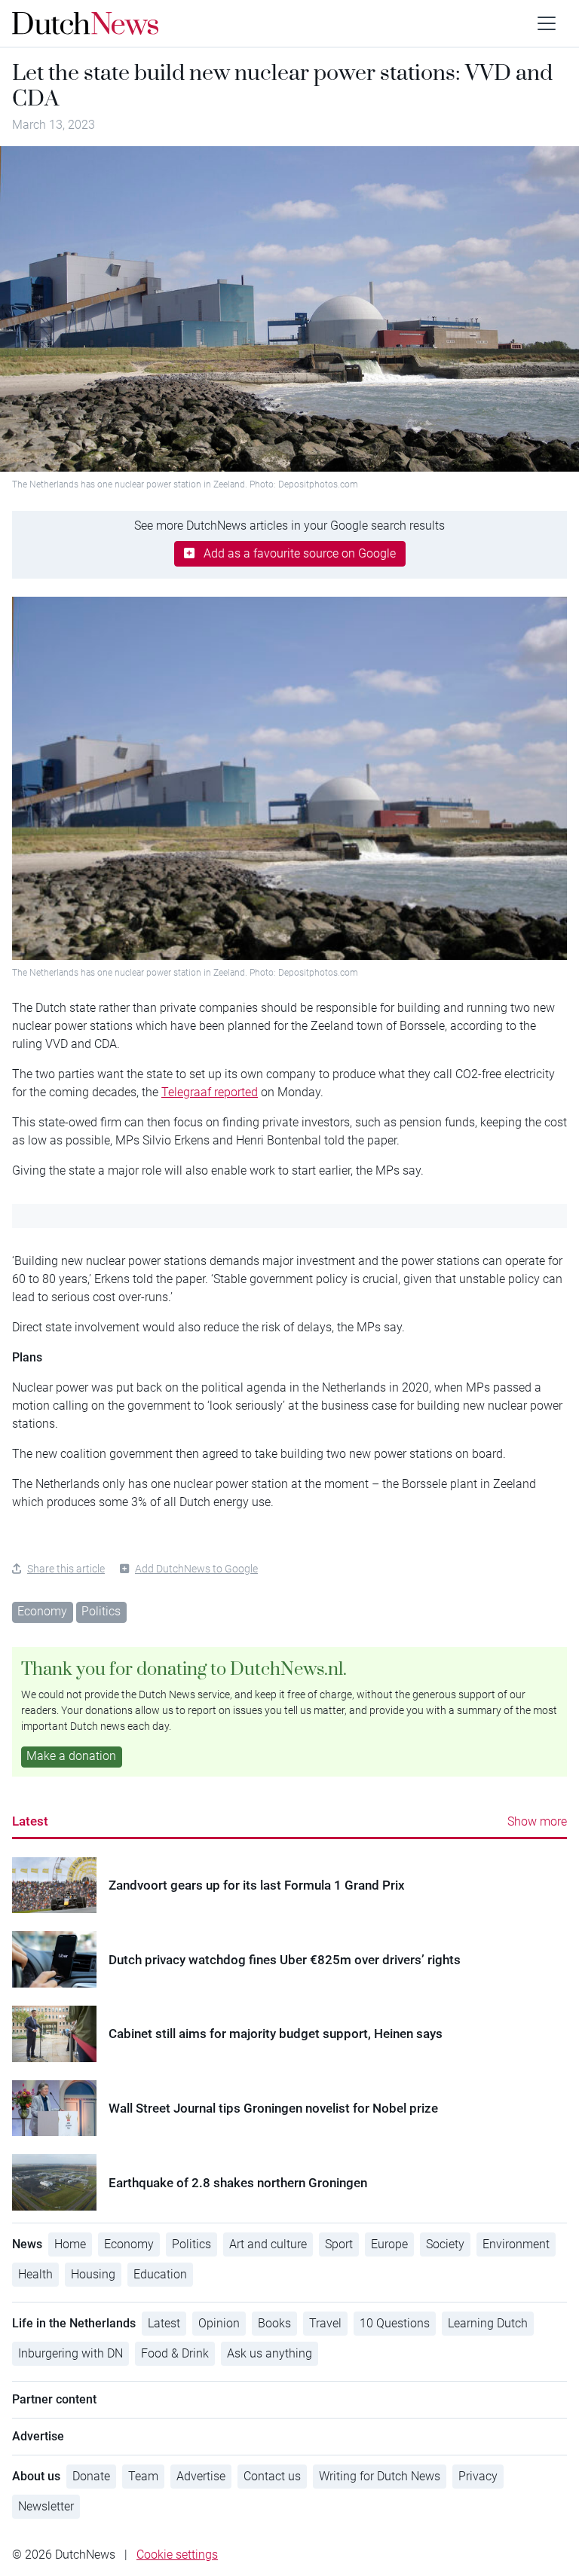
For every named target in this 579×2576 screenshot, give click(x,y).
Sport (339, 2244)
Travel (325, 2323)
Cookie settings (177, 2555)
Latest (30, 1821)
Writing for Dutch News (380, 2476)
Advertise (201, 2476)
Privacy (478, 2476)
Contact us (272, 2476)
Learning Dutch (488, 2323)
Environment (516, 2244)
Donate (91, 2476)
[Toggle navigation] (547, 23)
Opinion (219, 2323)
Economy (42, 1611)
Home (70, 2244)
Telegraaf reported (210, 1092)
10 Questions (395, 2323)
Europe (389, 2244)
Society (445, 2244)
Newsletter (46, 2506)
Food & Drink (175, 2353)
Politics (101, 1611)
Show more (537, 1821)
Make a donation (71, 1756)
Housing (93, 2274)
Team (143, 2476)
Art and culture (268, 2244)
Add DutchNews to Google (196, 1569)
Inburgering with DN (70, 2353)
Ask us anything (270, 2353)
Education (160, 2274)
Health (35, 2274)
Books (274, 2323)
